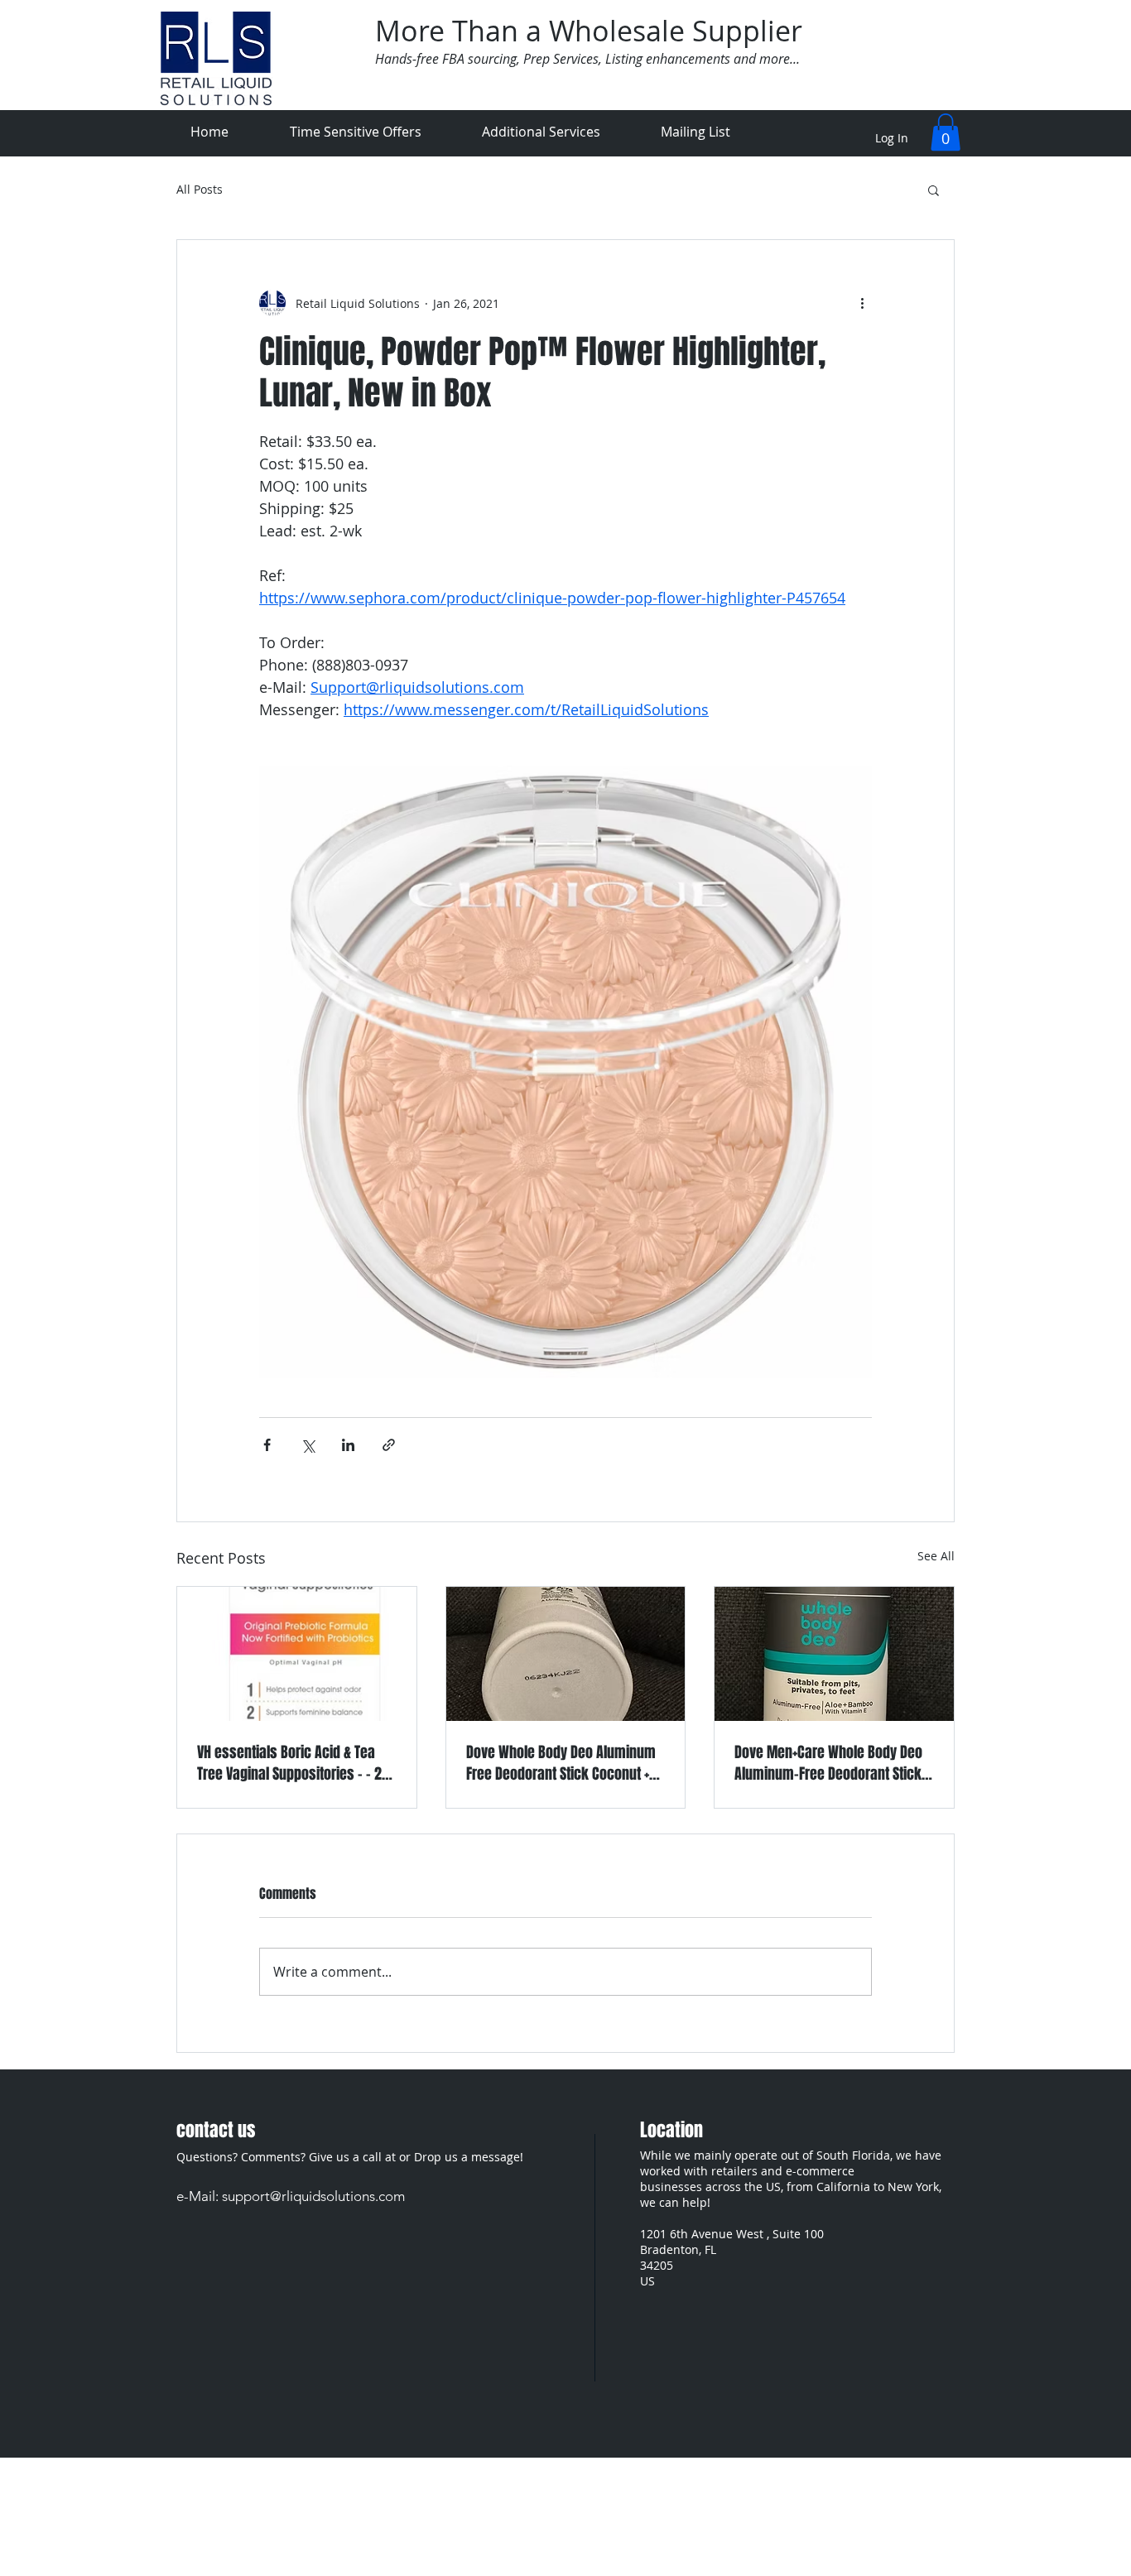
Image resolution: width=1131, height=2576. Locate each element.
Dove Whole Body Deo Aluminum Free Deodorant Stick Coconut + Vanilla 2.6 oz (561, 1763)
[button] (946, 132)
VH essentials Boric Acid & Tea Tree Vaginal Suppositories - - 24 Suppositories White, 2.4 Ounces (293, 1763)
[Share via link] (389, 1445)
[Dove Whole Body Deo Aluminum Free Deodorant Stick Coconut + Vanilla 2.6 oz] (566, 1654)
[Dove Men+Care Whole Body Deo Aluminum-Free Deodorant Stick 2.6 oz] (834, 1654)
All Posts (200, 190)
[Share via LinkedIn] (348, 1445)
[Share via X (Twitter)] (308, 1445)
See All (936, 1556)
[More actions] (862, 303)
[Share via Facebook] (267, 1445)
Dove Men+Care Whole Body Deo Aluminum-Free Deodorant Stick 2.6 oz (828, 1763)
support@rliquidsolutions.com (313, 2196)
